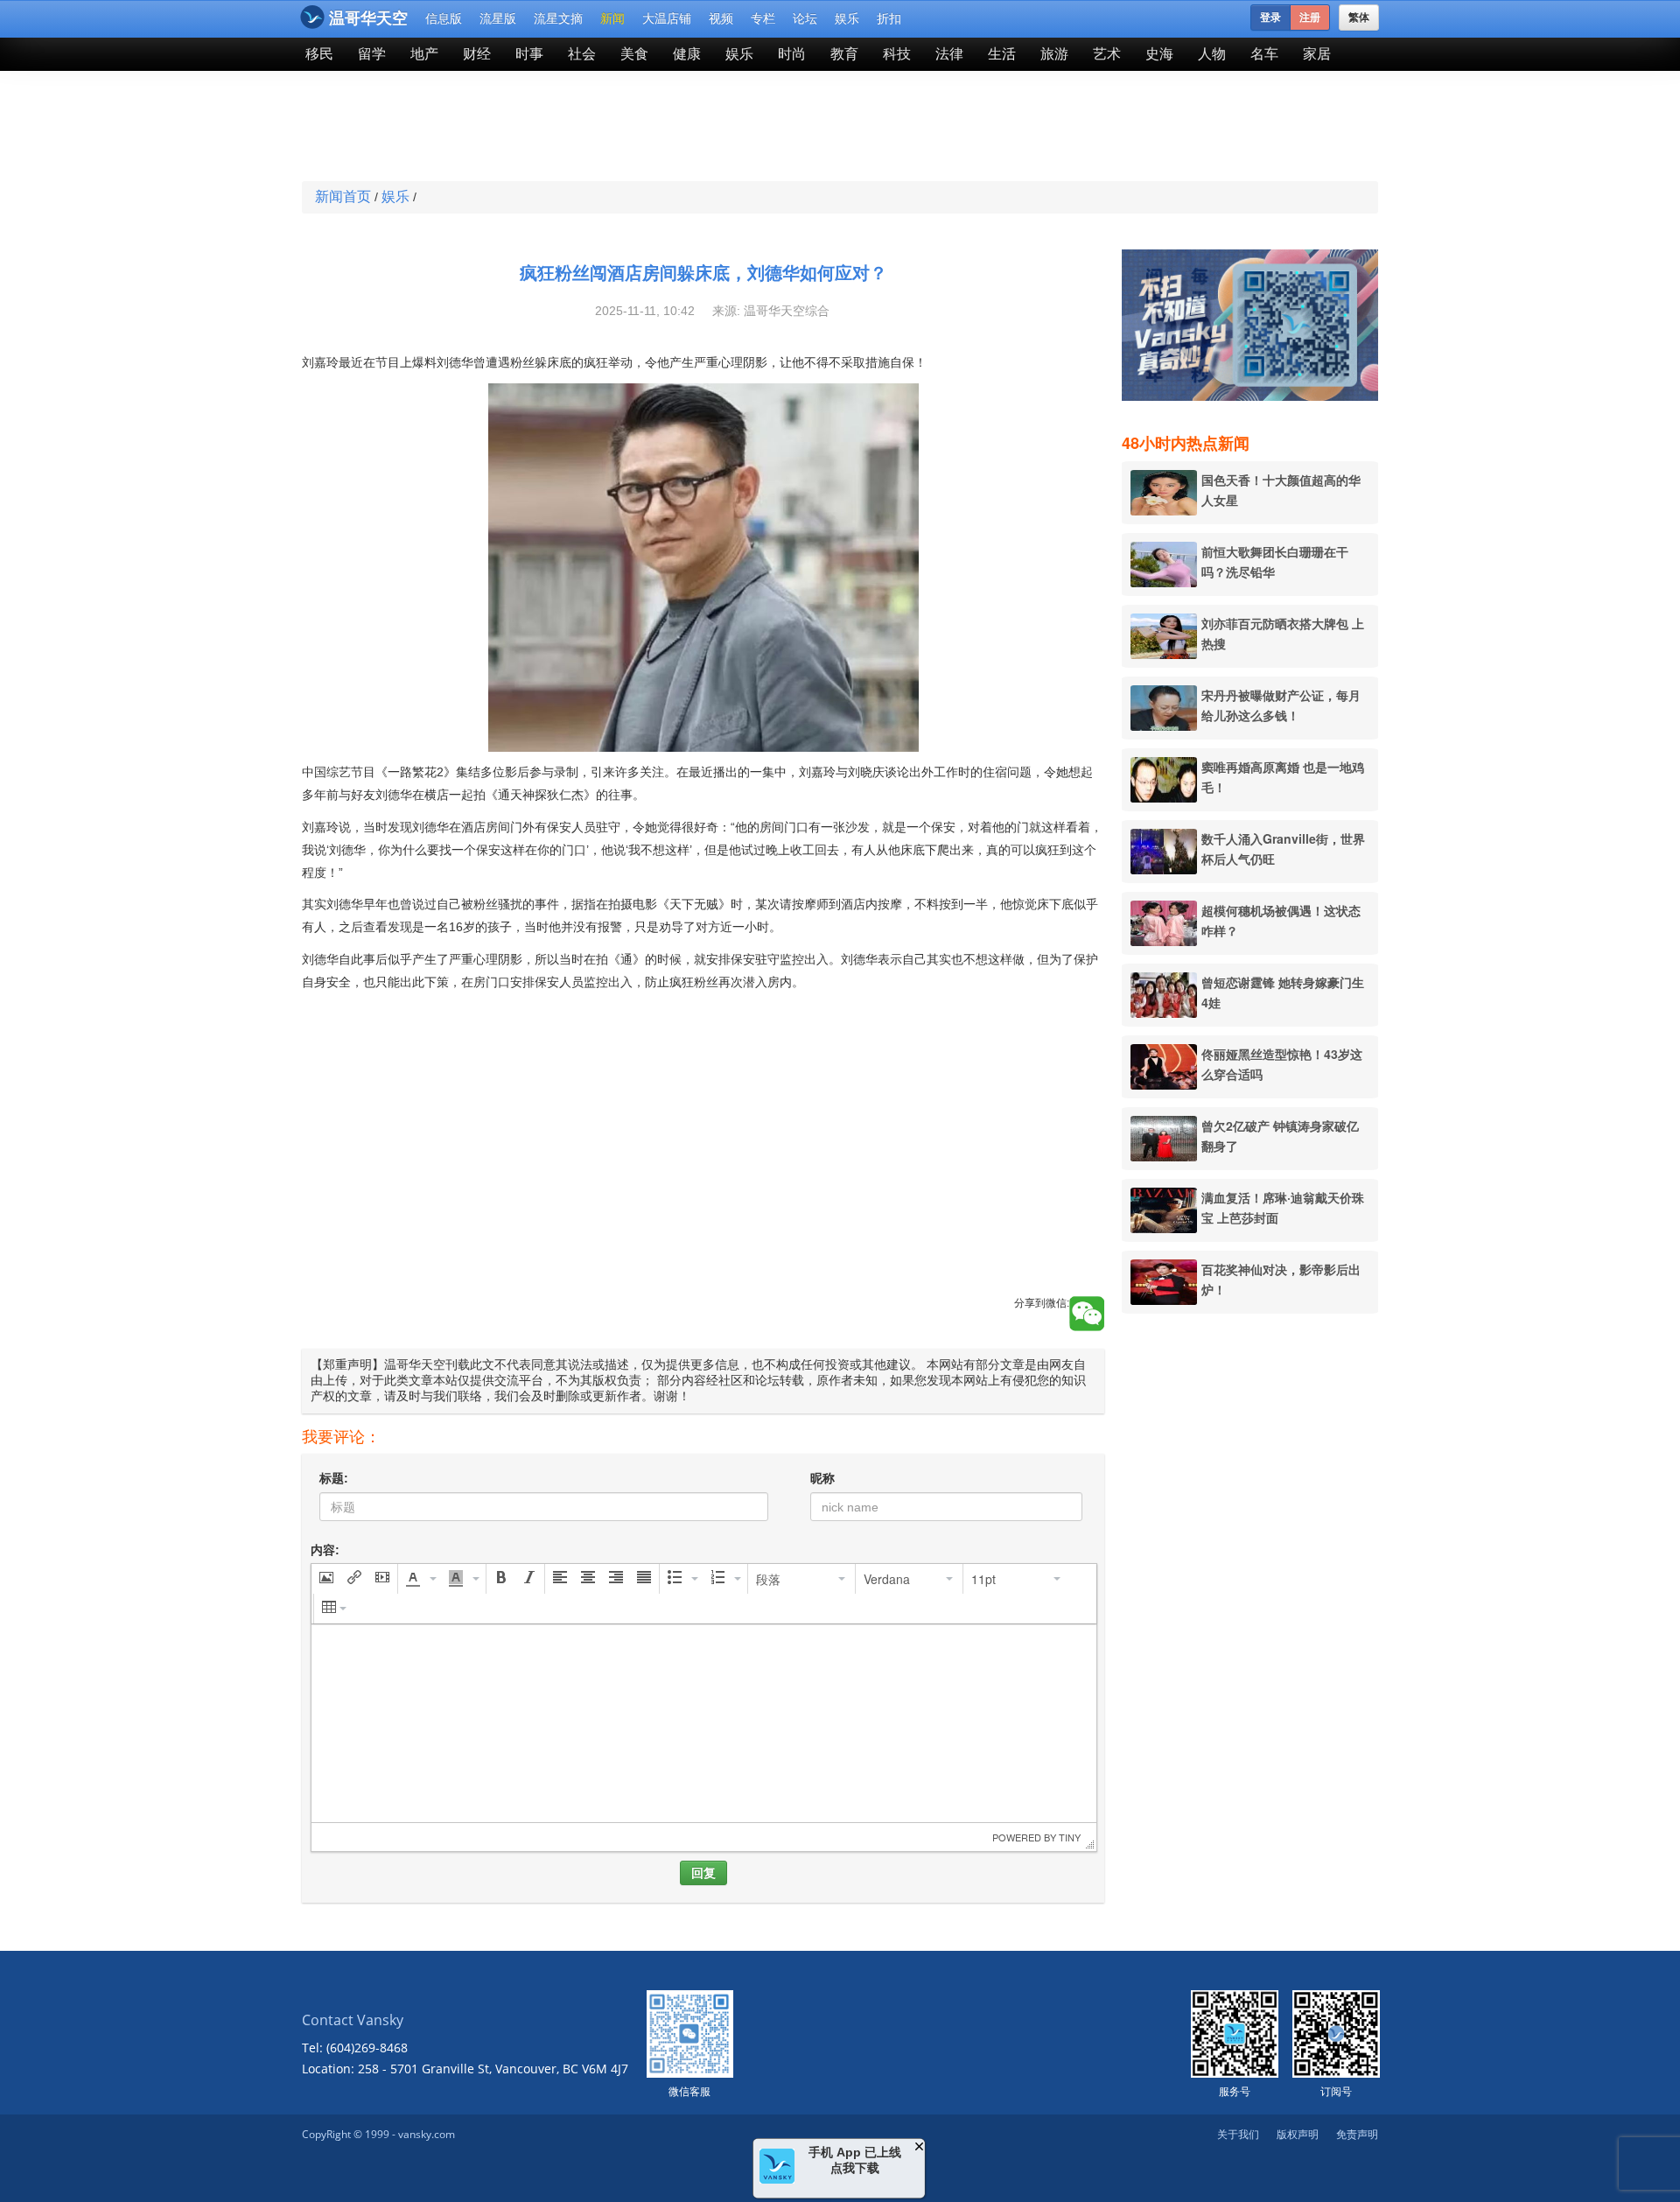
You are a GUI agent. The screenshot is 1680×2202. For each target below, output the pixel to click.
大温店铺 (667, 18)
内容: (325, 1550)
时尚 (792, 54)
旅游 (1054, 54)
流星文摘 (558, 18)
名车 (1264, 54)
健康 (687, 54)
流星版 (498, 18)
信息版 (444, 18)
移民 (319, 54)
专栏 (763, 18)
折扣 (889, 18)
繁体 (1359, 18)
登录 (1270, 18)
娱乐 (847, 18)
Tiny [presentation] (1070, 1837)
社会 (582, 54)
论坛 (805, 18)
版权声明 (1298, 2134)
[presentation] (326, 1579)
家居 (1317, 54)
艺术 (1107, 54)
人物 (1212, 54)
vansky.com (427, 2134)
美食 (634, 54)
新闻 (612, 18)
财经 (477, 54)
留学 (372, 54)
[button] (326, 1579)
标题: (334, 1478)
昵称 (822, 1478)
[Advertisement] (712, 128)
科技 (897, 54)
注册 (1310, 18)
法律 (949, 54)
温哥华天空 (368, 18)
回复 (703, 1873)
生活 (1002, 54)
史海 (1159, 54)
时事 (529, 54)
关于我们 (1238, 2134)
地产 (424, 54)
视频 (721, 18)
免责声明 (1357, 2134)
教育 (844, 54)
